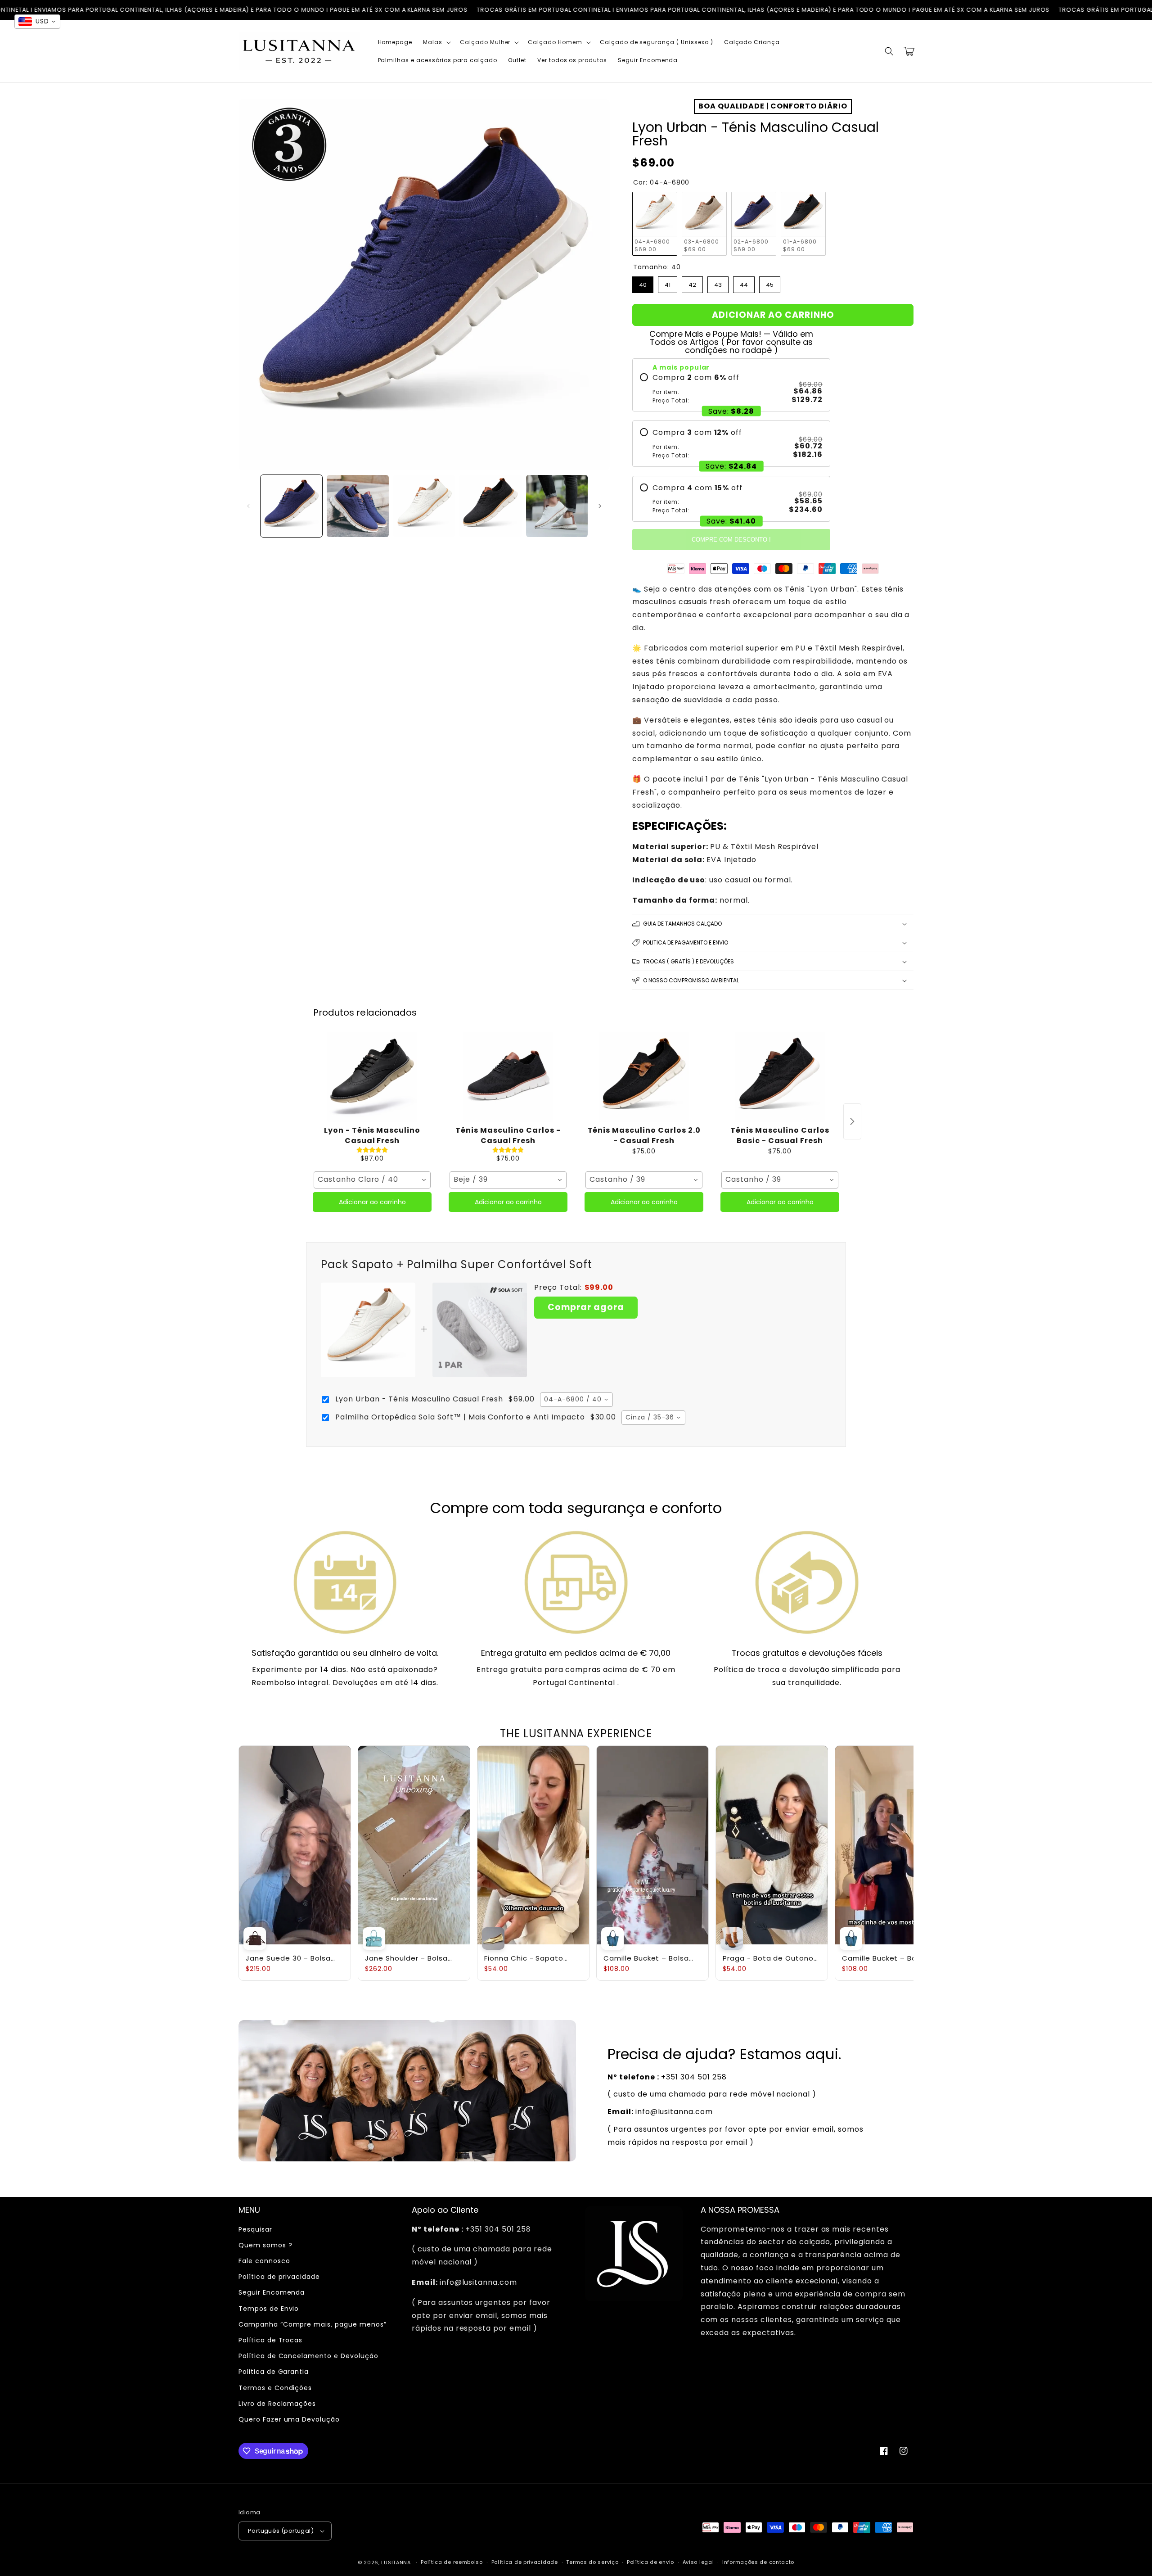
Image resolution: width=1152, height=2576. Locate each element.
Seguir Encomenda (272, 2292)
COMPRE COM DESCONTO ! (731, 540)
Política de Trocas (270, 2340)
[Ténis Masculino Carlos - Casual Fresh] (508, 1077)
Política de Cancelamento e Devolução (308, 2356)
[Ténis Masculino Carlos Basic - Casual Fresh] (780, 1077)
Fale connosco (264, 2261)
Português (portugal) (281, 2531)
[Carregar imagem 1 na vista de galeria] (291, 506)
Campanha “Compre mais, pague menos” (313, 2324)
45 (770, 283)
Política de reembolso (452, 2562)
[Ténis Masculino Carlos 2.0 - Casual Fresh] (644, 1077)
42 (693, 283)
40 (643, 283)
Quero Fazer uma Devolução (289, 2419)
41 (668, 283)
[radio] (731, 389)
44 (744, 283)
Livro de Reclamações (277, 2404)
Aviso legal (698, 2562)
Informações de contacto (758, 2562)
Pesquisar (255, 2229)
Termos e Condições (275, 2388)
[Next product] (852, 1121)
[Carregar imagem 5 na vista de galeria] (557, 506)
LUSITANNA (396, 2562)
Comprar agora (586, 1307)
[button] (436, 42)
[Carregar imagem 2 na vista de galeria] (358, 506)
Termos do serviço (592, 2562)
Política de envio (650, 2562)
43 (718, 283)
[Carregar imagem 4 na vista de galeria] (490, 506)
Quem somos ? (265, 2245)
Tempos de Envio (269, 2309)
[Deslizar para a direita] (600, 506)
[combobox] (372, 1180)
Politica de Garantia (274, 2372)
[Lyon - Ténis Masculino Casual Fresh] (372, 1077)
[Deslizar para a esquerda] (248, 506)
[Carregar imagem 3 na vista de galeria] (424, 506)
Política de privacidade (279, 2277)
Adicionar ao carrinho (372, 1202)
